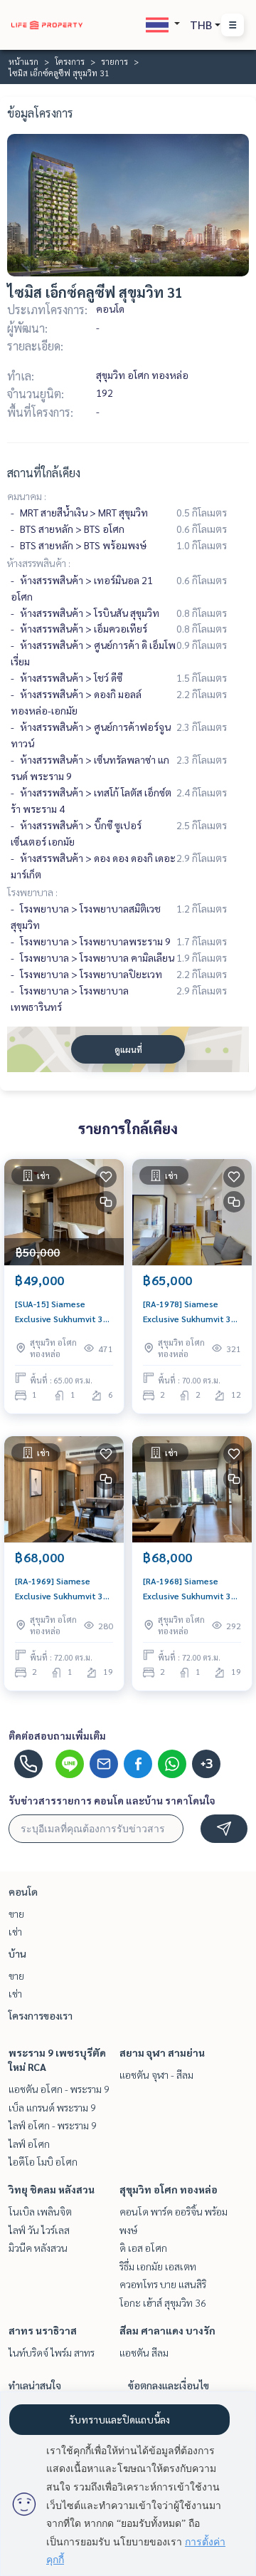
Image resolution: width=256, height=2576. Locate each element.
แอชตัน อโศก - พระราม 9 (59, 2089)
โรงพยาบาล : (32, 892)
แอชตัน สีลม (144, 2352)
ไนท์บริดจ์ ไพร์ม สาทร (52, 2352)
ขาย (16, 1913)
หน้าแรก (23, 61)
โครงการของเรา (41, 2015)
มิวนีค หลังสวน (38, 2248)
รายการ (114, 61)
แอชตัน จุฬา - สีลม (156, 2074)
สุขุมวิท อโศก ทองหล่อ (169, 2189)
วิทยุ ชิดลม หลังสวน (52, 2189)
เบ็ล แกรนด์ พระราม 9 (52, 2107)
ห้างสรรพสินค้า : (39, 563)
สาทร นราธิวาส (43, 2330)
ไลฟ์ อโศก (29, 2144)
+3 (207, 1764)
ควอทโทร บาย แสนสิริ (163, 2284)
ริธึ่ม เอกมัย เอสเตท (158, 2266)
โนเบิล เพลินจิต (40, 2211)
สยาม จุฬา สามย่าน (162, 2052)
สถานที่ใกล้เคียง (44, 473)
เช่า (15, 1931)
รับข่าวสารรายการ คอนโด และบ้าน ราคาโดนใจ (112, 1800)
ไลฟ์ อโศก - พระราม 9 (53, 2125)
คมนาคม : (27, 496)
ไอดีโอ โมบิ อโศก (43, 2161)
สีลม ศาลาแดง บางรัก (167, 2330)
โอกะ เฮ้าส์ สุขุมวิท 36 (163, 2302)
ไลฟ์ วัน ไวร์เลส (39, 2230)
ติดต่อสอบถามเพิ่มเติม (57, 1735)
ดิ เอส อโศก (143, 2248)
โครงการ (70, 61)
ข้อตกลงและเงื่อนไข (169, 2385)
